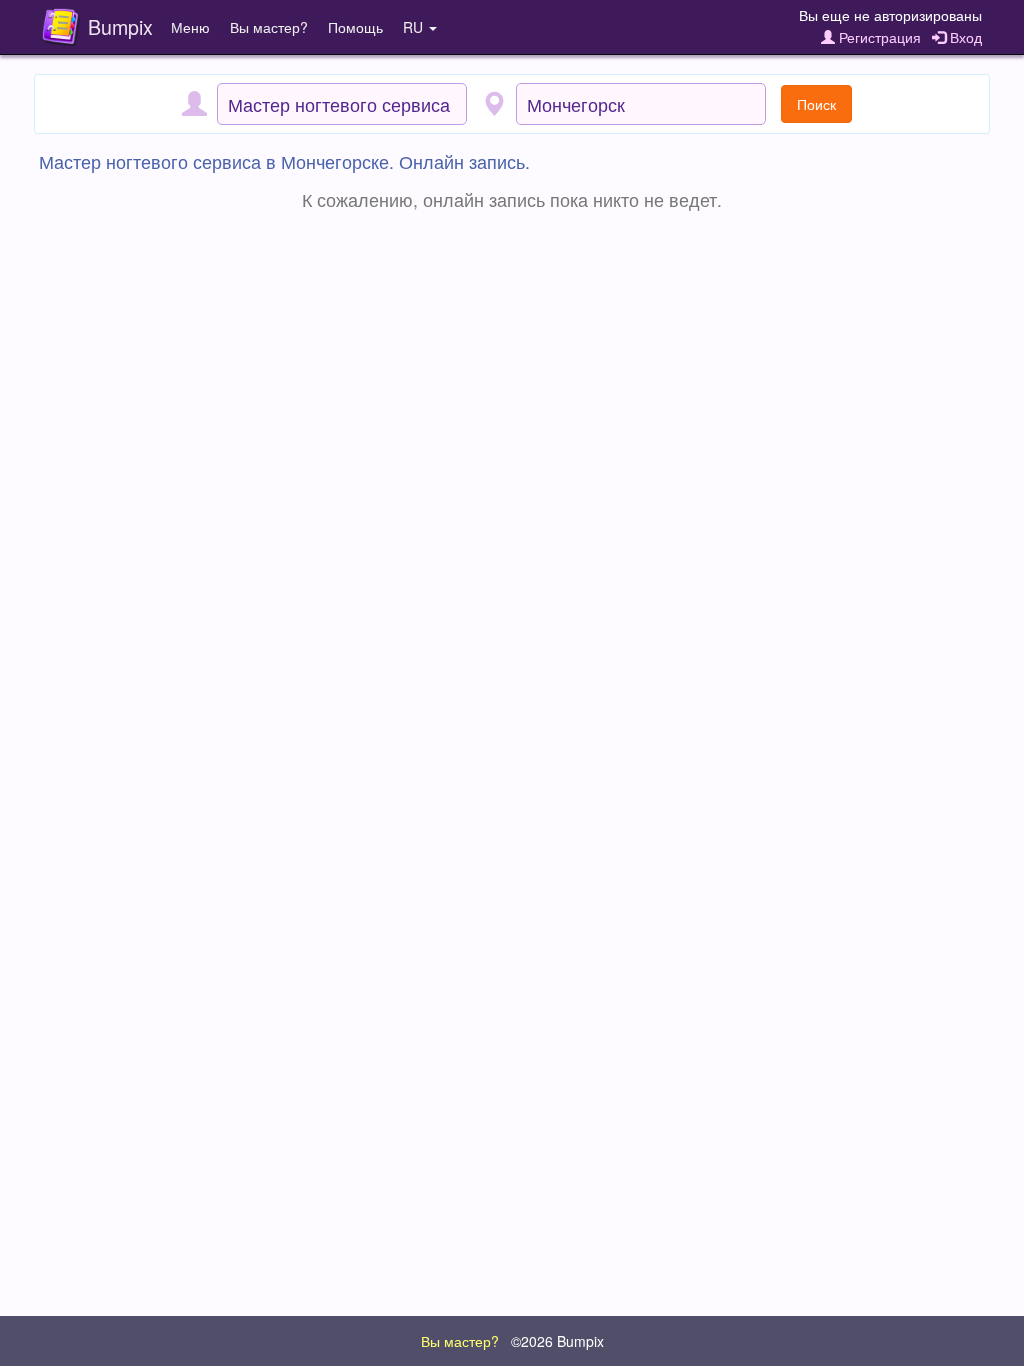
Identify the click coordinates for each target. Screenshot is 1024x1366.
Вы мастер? (269, 27)
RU (415, 27)
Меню (190, 27)
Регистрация (878, 37)
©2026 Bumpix (557, 1341)
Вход (964, 37)
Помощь (355, 27)
